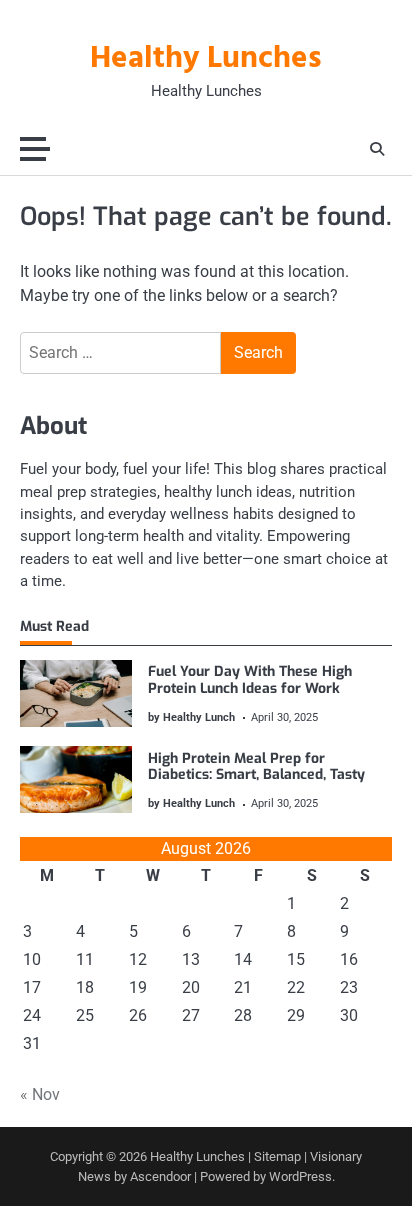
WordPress (300, 1176)
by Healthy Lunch (191, 717)
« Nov (40, 1094)
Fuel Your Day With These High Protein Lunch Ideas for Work (250, 680)
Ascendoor (160, 1176)
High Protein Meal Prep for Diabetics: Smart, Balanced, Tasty (256, 767)
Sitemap (277, 1156)
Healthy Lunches (206, 59)
